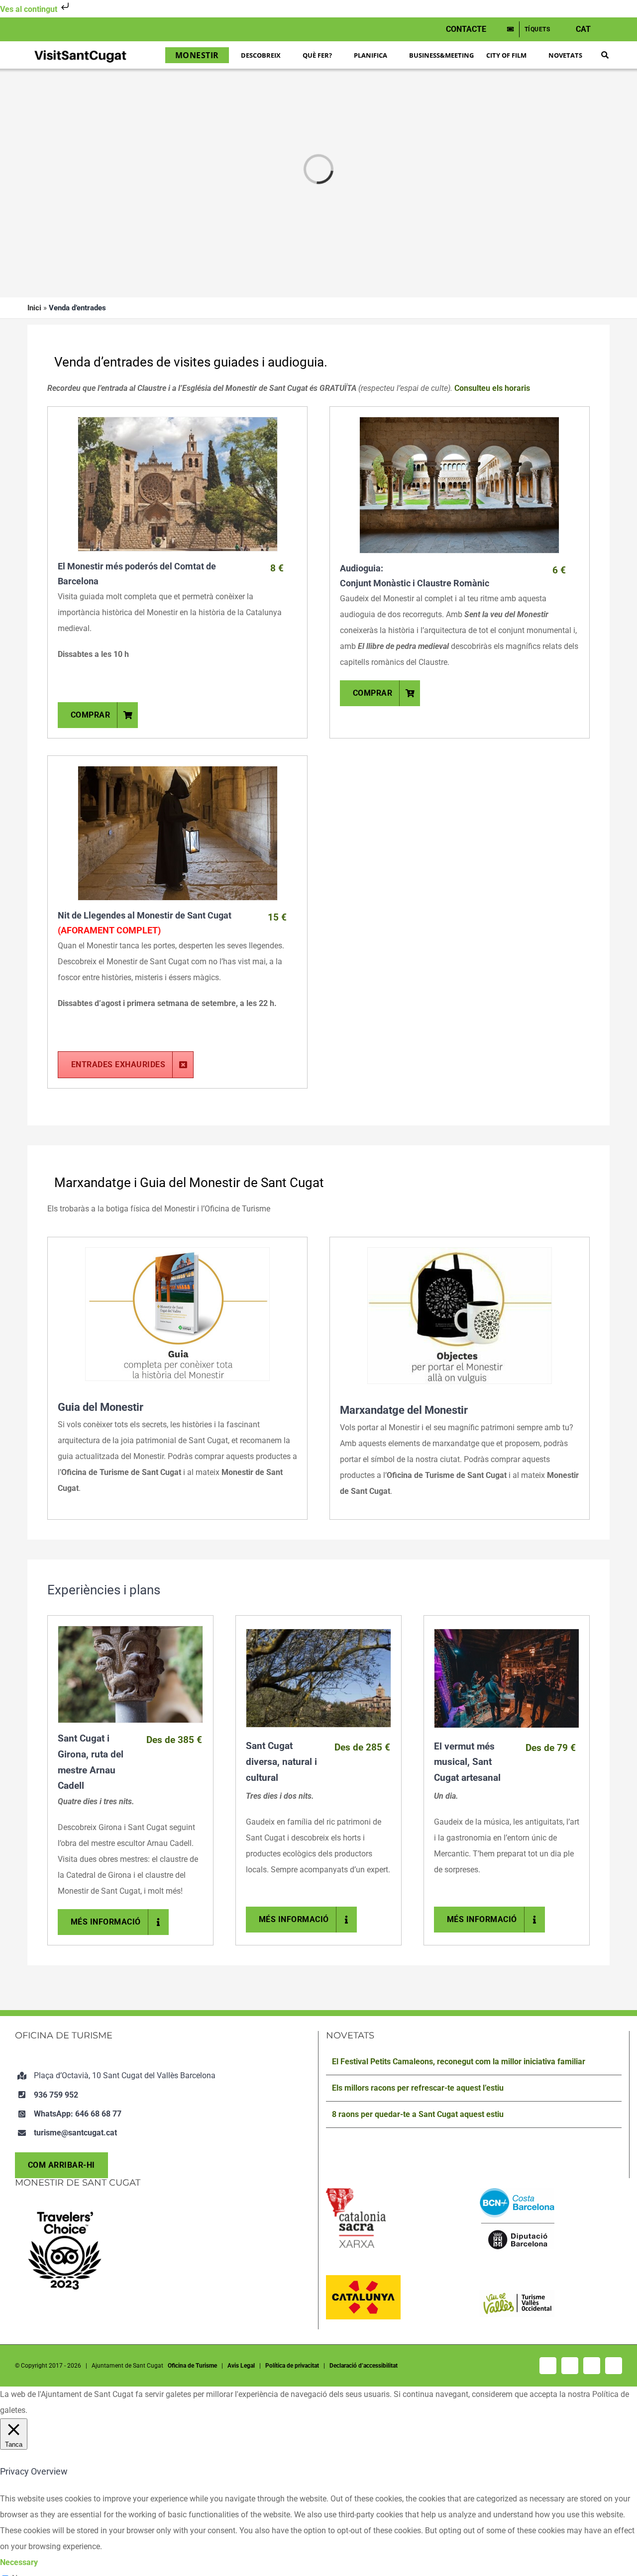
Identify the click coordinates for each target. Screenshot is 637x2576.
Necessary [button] (19, 2562)
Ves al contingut (30, 9)
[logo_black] (80, 51)
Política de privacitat (292, 2366)
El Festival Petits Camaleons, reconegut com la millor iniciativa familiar (459, 2062)
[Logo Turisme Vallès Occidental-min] (517, 2294)
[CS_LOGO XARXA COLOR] (356, 2192)
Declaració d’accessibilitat (364, 2366)
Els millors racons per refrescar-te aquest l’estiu (418, 2088)
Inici (34, 308)
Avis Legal (241, 2366)
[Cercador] (605, 55)
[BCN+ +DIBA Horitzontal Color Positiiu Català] (517, 2192)
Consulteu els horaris (492, 388)
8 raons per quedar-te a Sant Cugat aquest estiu (418, 2114)
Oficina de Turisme (192, 2366)
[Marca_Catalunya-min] (363, 2279)
